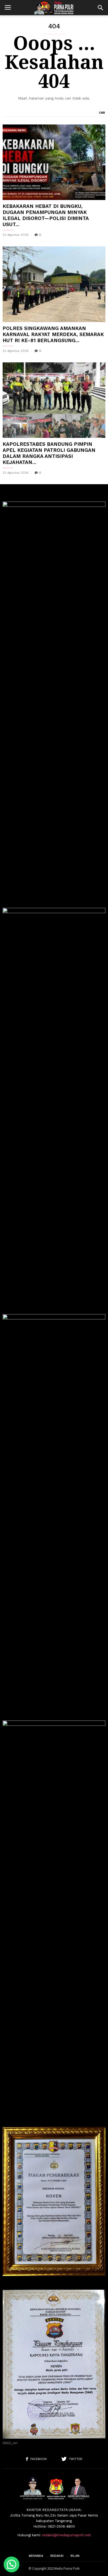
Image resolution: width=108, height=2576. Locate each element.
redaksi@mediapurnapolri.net (66, 2535)
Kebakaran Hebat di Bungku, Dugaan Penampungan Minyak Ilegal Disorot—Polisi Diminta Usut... (46, 215)
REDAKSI (57, 2556)
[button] (100, 8)
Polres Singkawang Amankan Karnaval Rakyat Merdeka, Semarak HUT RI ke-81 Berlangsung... (53, 334)
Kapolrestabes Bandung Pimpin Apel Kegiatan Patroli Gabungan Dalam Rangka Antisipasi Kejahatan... (49, 453)
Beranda (36, 2556)
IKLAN (75, 2556)
